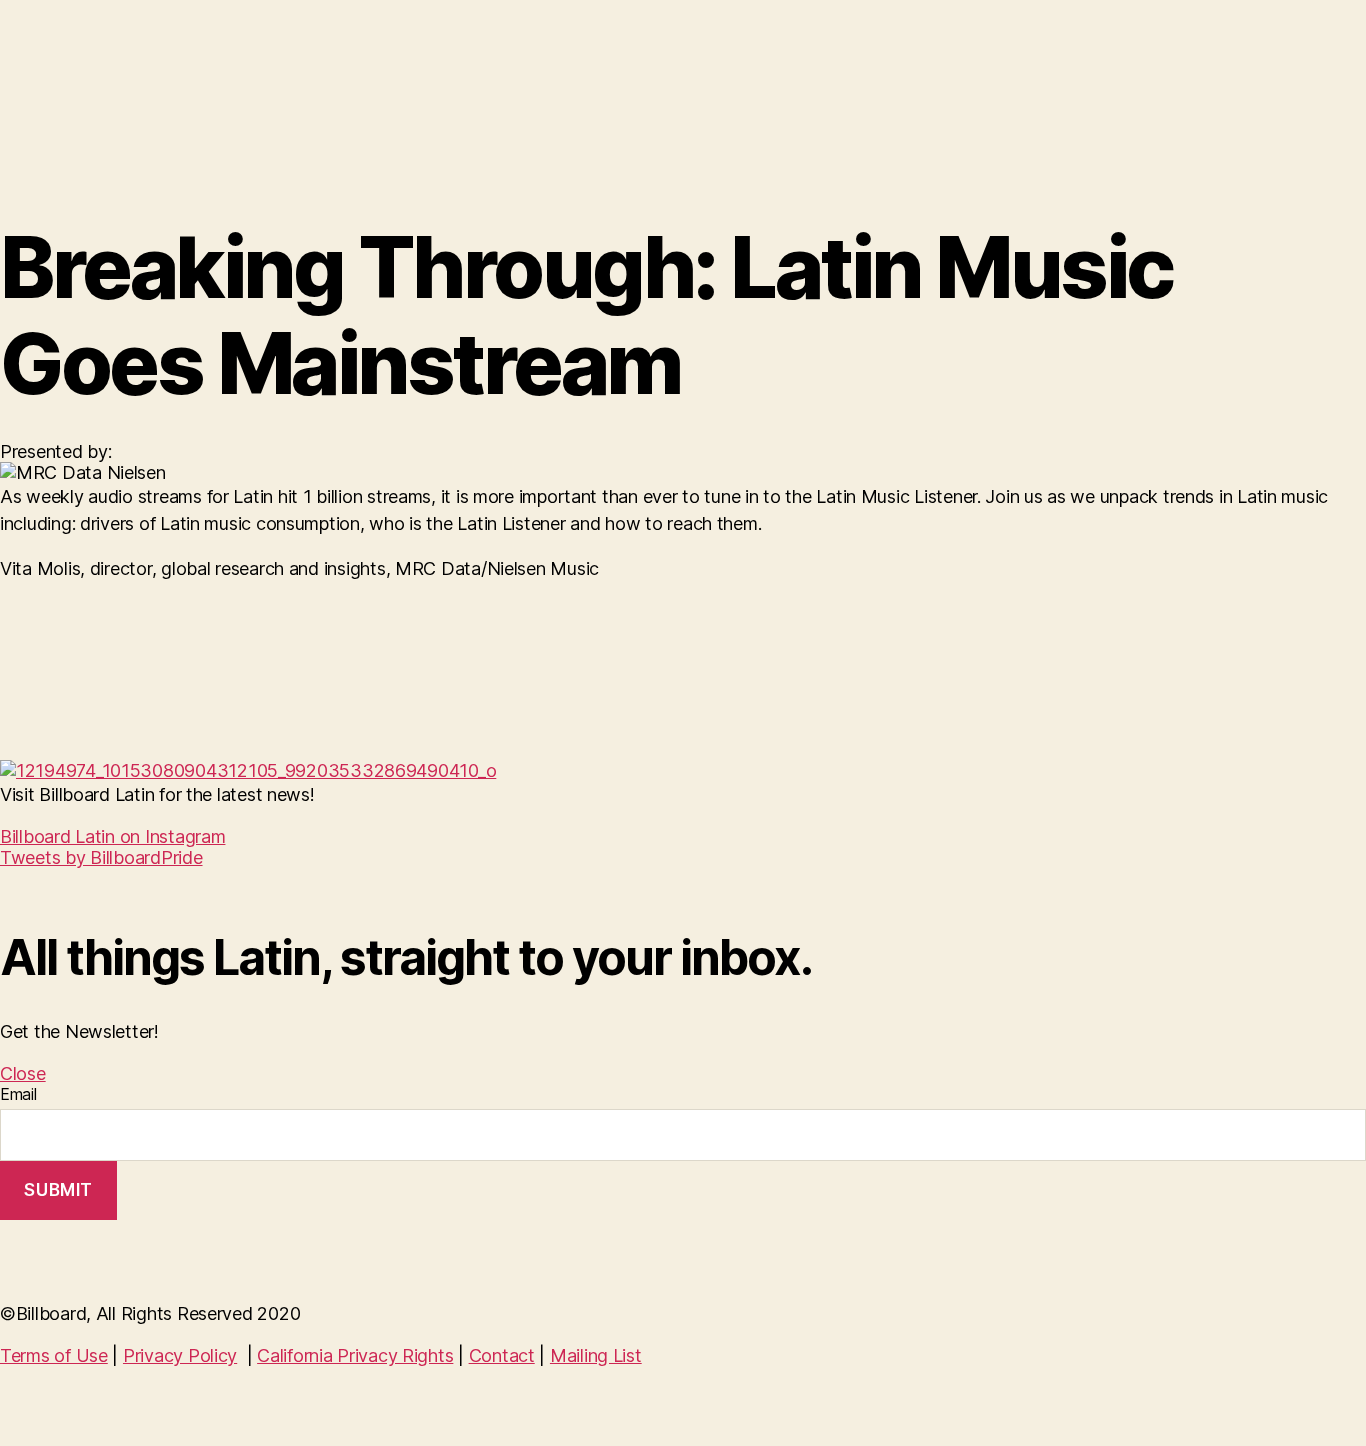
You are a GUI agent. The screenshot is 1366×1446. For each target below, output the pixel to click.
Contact (502, 1355)
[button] (112, 836)
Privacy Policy (180, 1355)
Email (18, 1094)
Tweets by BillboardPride (101, 857)
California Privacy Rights (355, 1355)
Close (23, 1073)
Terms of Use (54, 1355)
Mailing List (596, 1355)
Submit (58, 1190)
